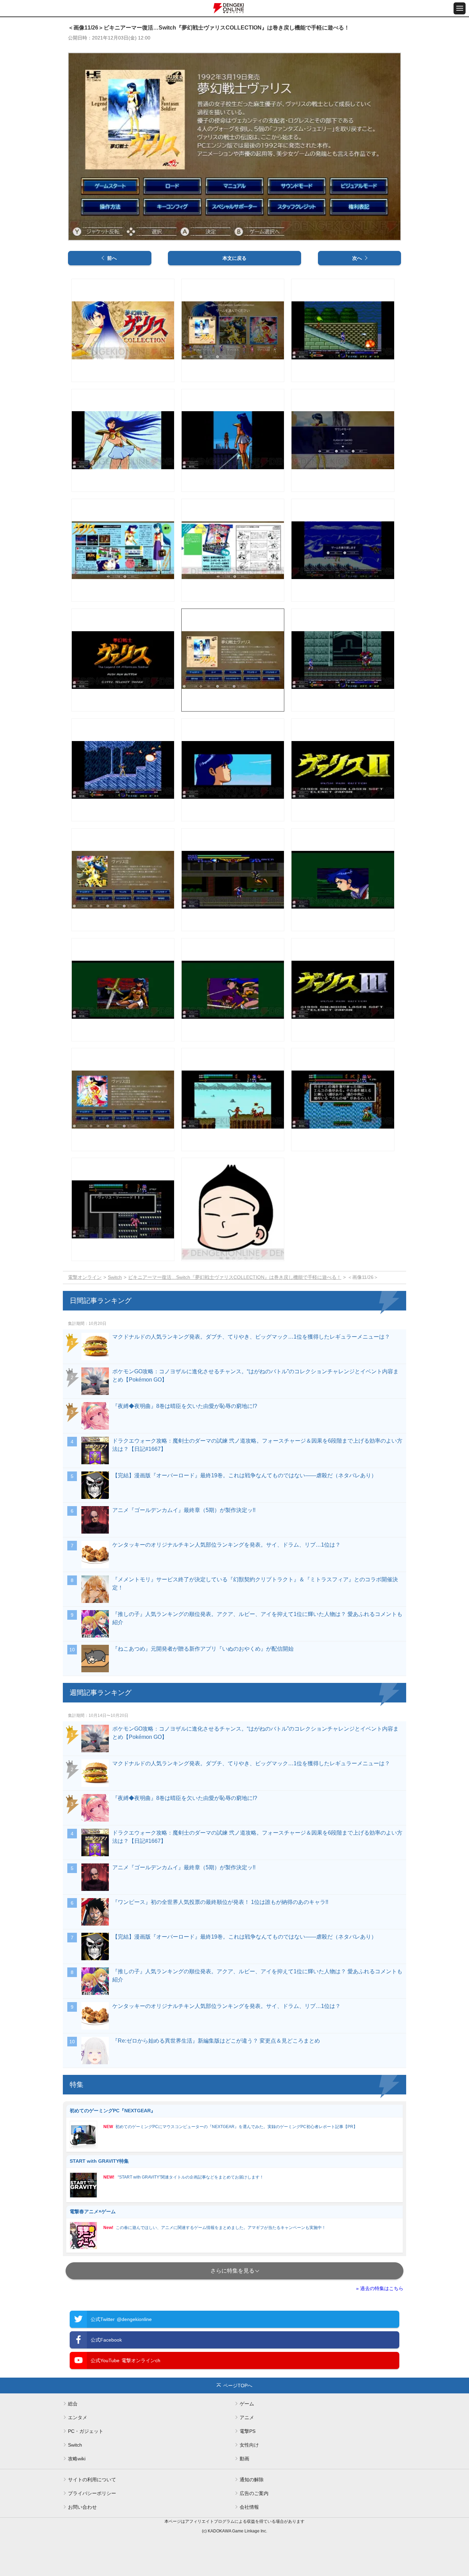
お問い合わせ (82, 2507)
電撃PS (248, 2431)
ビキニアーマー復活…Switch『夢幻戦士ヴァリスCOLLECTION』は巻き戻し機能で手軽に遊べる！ (235, 1277)
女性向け (249, 2445)
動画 (244, 2459)
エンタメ (78, 2417)
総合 (73, 2404)
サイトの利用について (92, 2480)
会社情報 (249, 2507)
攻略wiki (77, 2459)
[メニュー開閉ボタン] (460, 8)
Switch (115, 1277)
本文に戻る (235, 258)
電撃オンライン (85, 1277)
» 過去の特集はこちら (380, 2288)
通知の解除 (252, 2480)
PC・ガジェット (86, 2431)
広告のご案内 (254, 2493)
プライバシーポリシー (92, 2493)
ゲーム (247, 2404)
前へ (112, 258)
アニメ (247, 2417)
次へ (357, 258)
